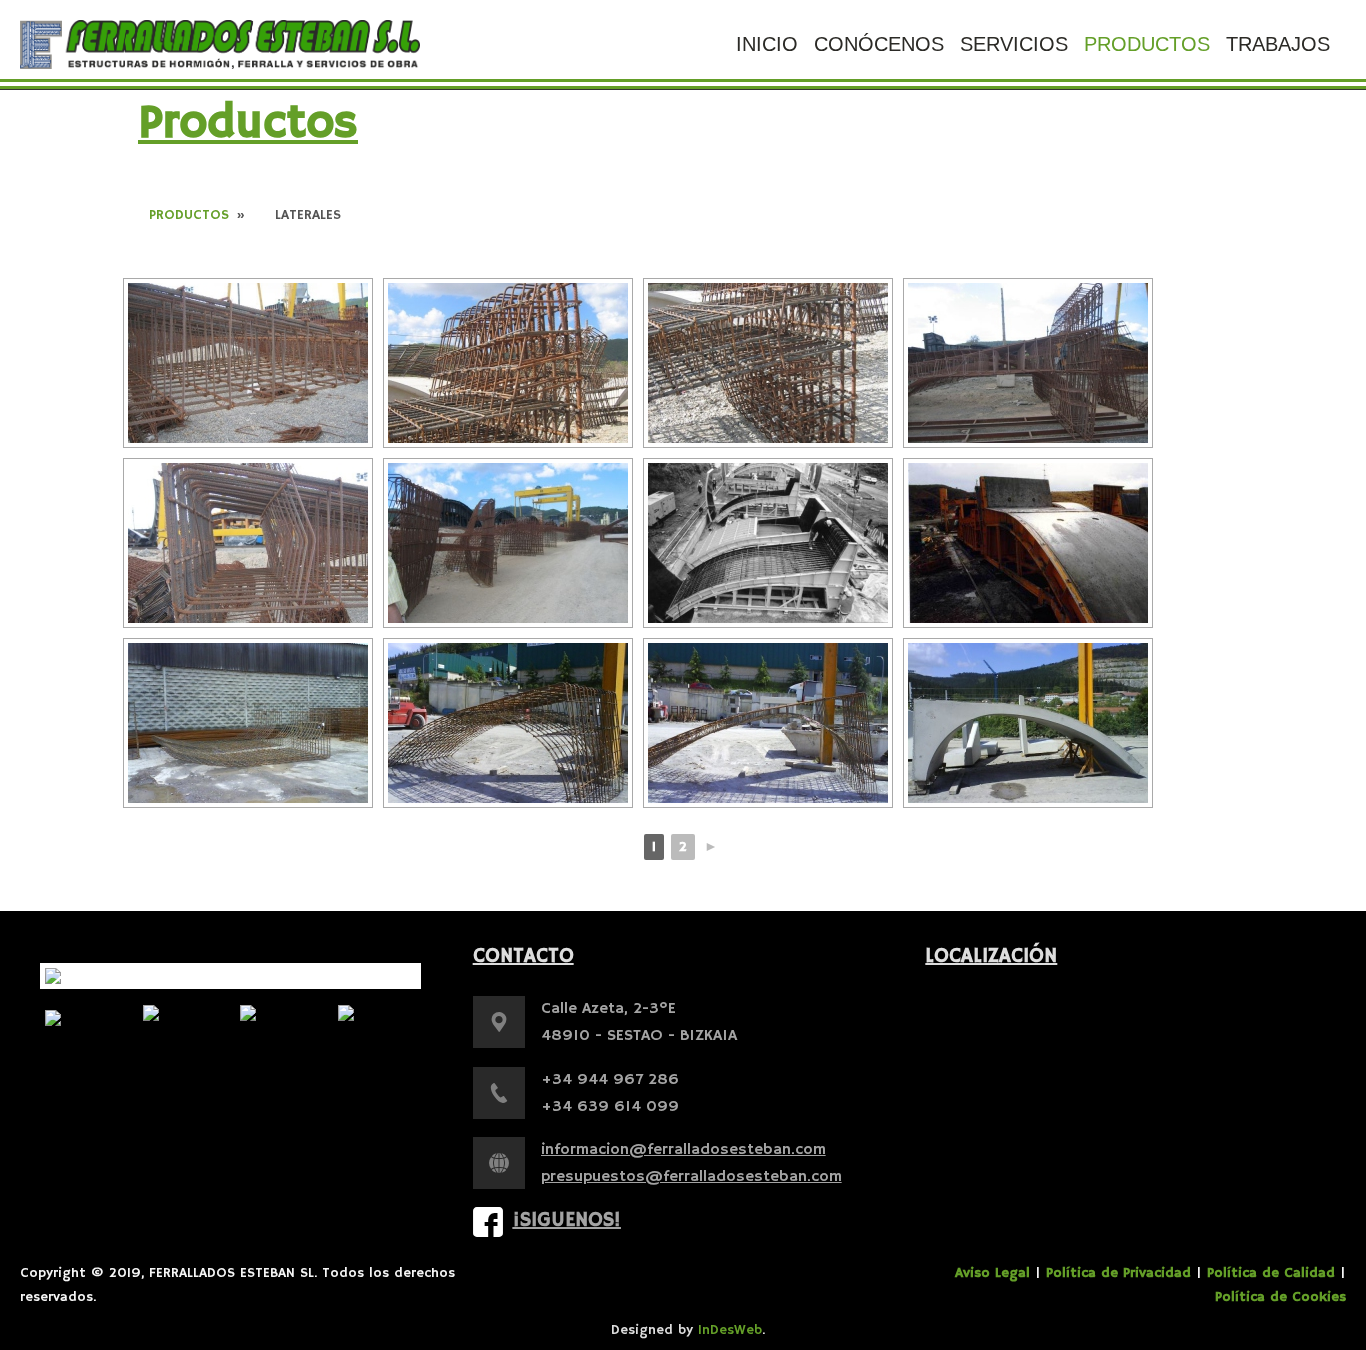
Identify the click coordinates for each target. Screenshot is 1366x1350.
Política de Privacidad (1118, 1273)
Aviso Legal (992, 1273)
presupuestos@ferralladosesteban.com (691, 1177)
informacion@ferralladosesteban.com (683, 1150)
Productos (189, 215)
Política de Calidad (1271, 1273)
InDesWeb (730, 1330)
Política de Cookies (1280, 1297)
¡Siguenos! (567, 1220)
